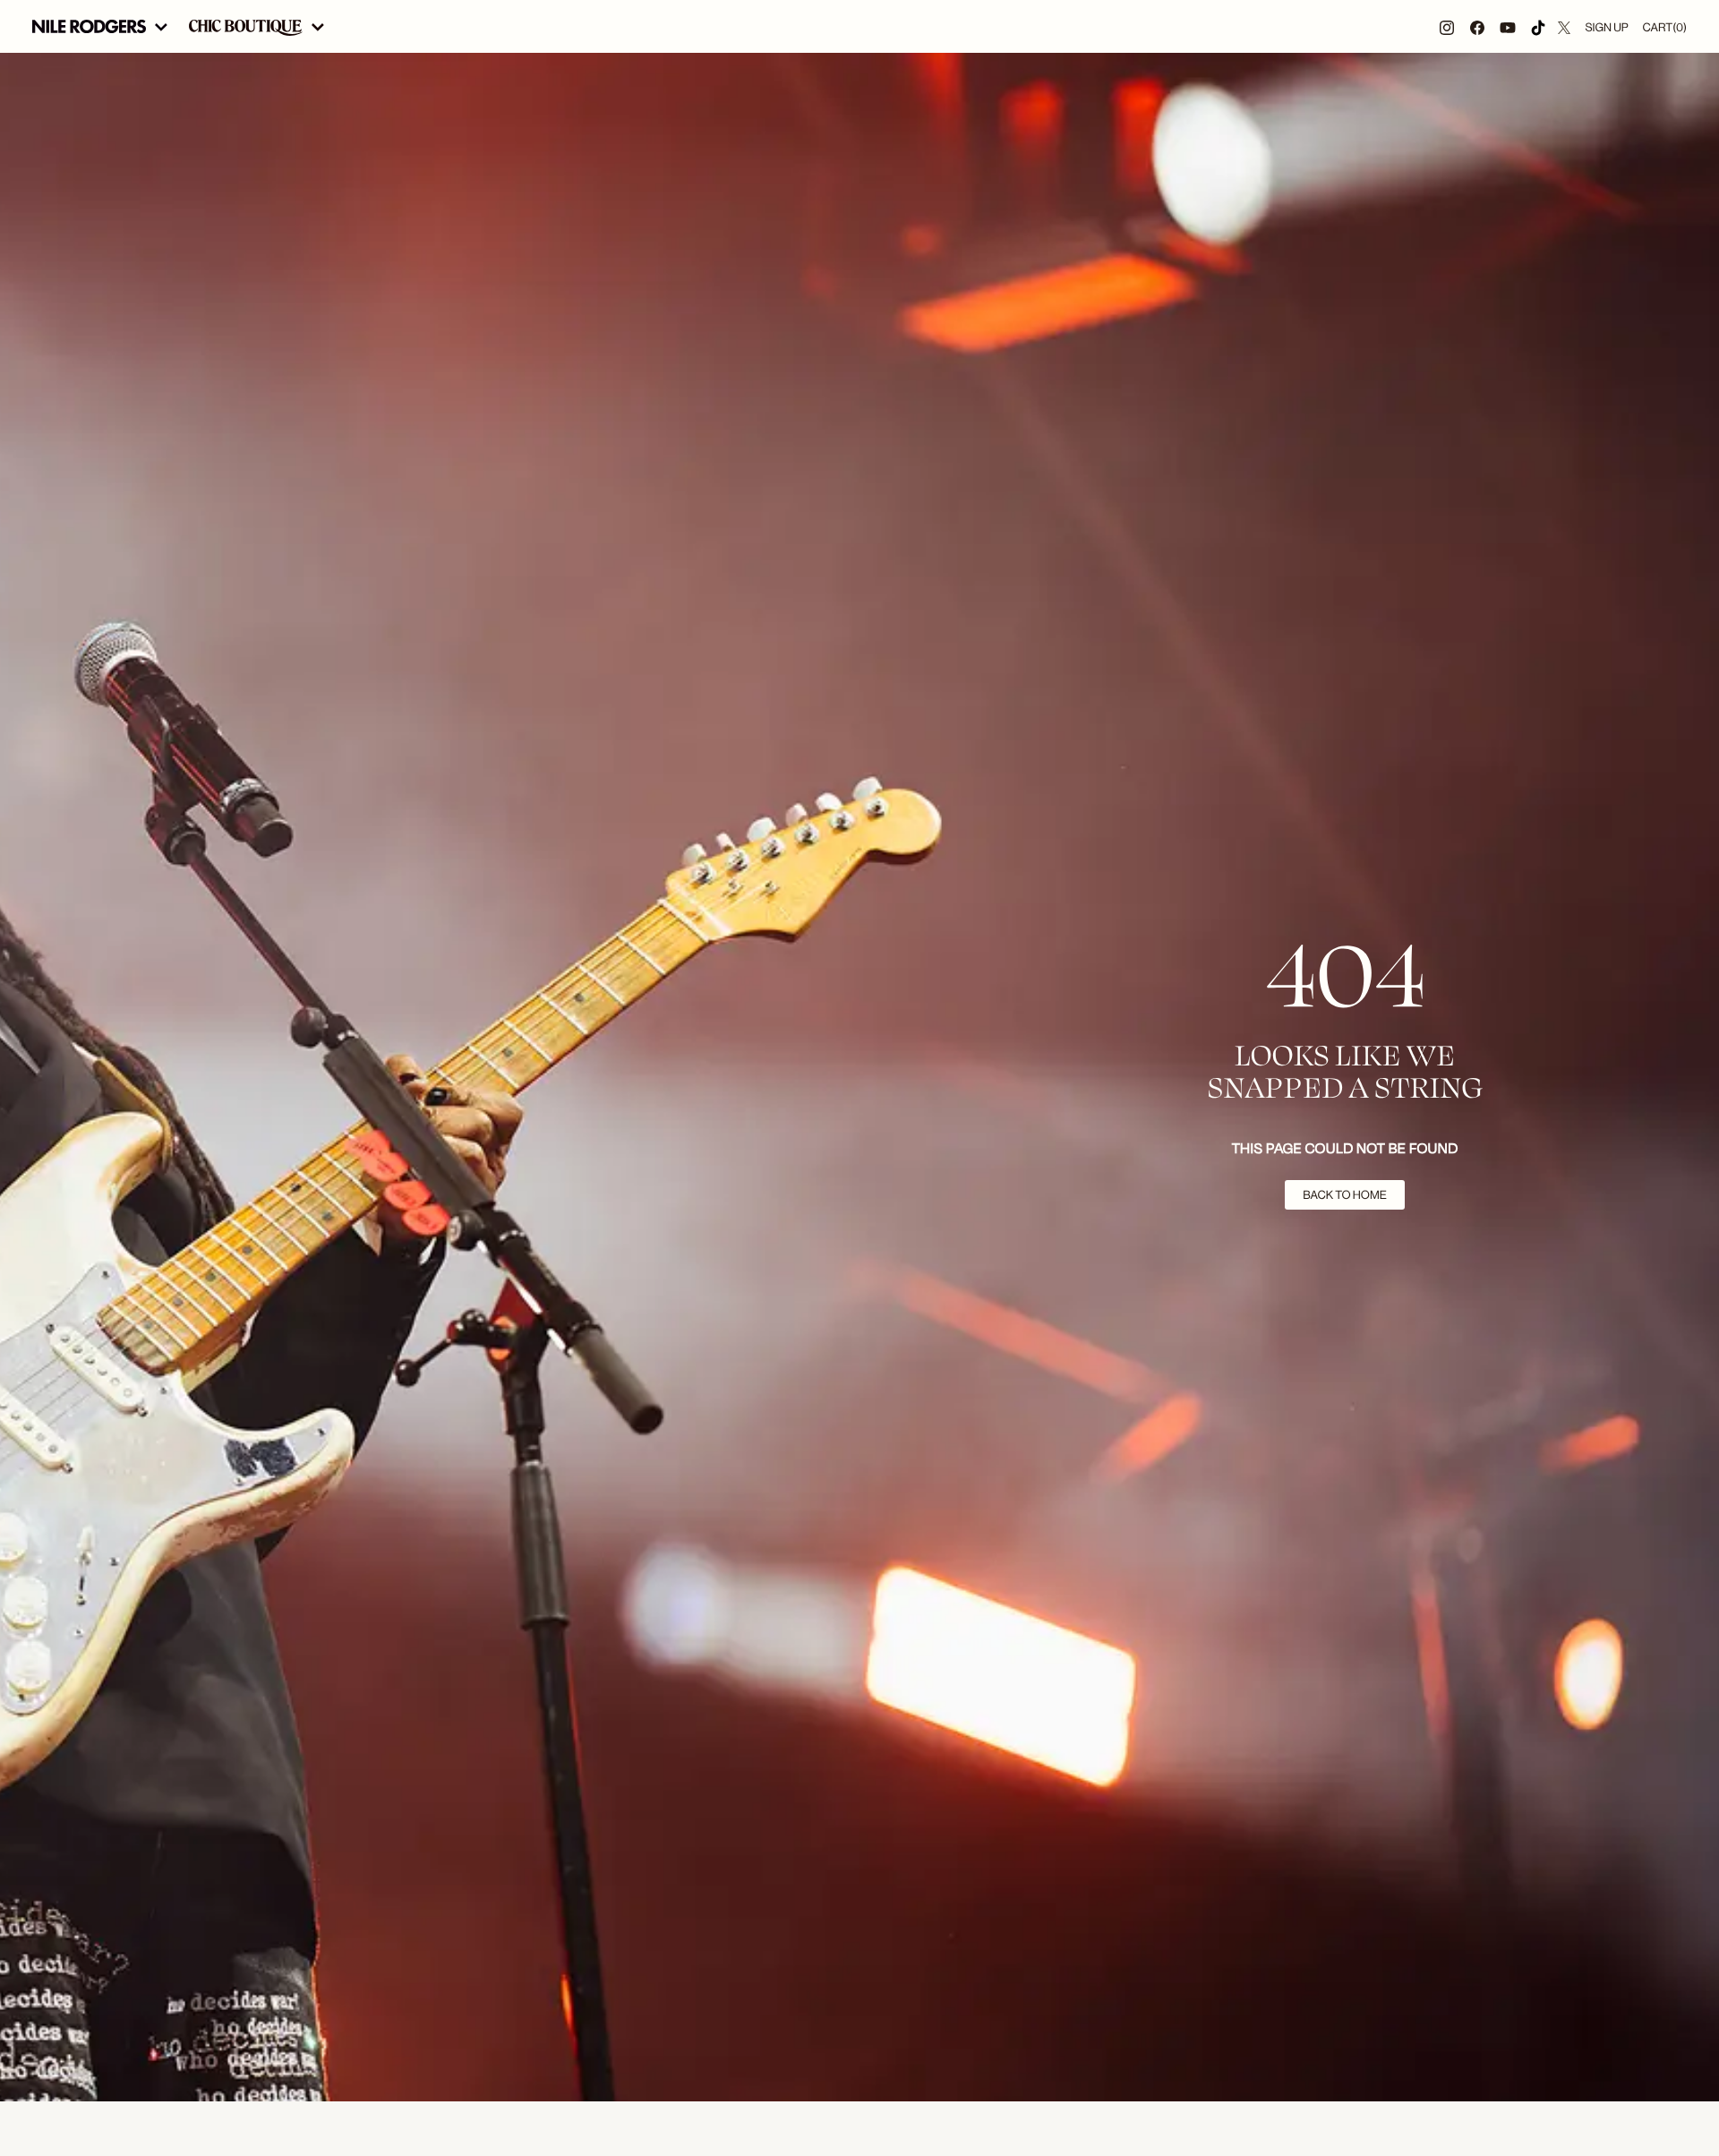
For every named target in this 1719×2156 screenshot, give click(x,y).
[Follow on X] (1564, 26)
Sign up (1606, 27)
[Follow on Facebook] (1477, 26)
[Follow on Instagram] (1447, 26)
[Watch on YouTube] (1508, 26)
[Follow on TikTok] (1538, 26)
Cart (1665, 27)
